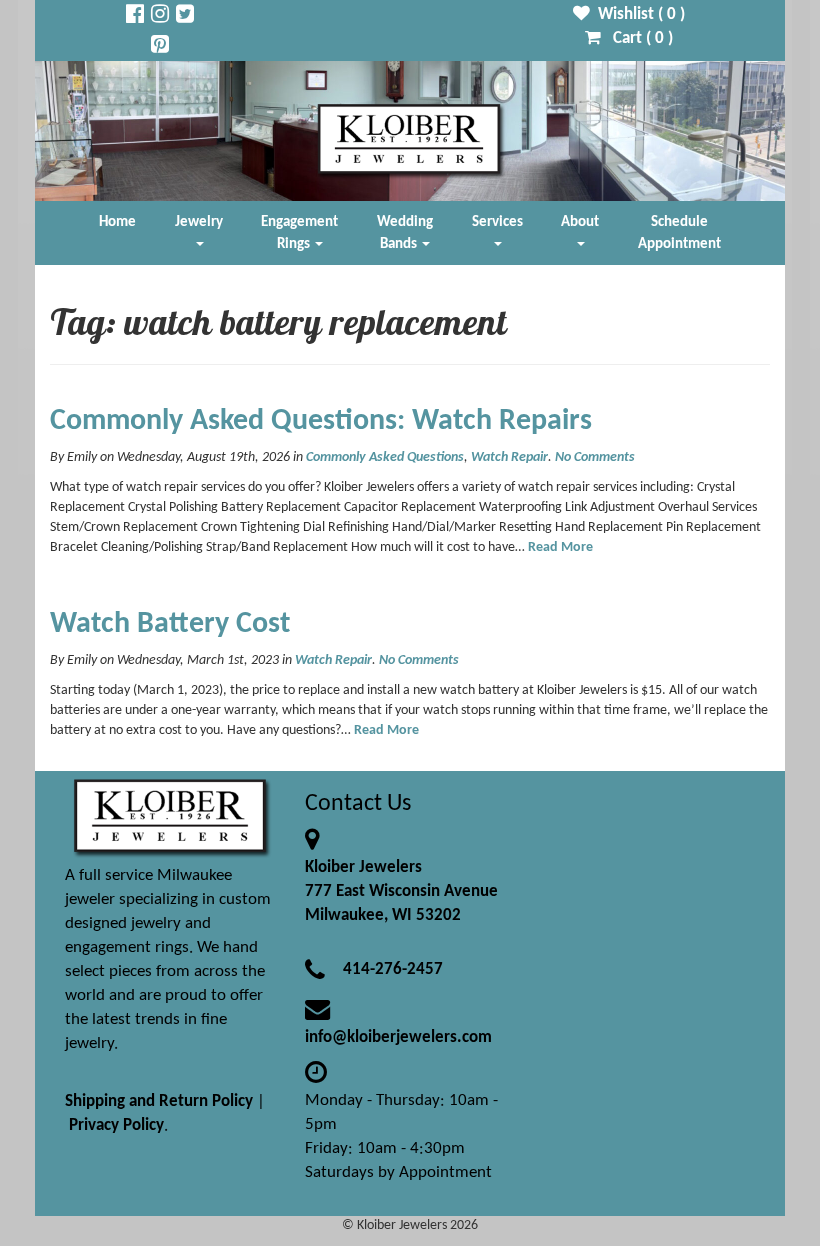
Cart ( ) (637, 38)
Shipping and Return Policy (159, 1101)
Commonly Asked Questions (385, 457)
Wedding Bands (405, 233)
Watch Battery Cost (170, 624)
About (580, 222)
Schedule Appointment (679, 233)
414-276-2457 (393, 969)
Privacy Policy (116, 1125)
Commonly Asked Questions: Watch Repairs (321, 421)
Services (497, 222)
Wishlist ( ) (637, 14)
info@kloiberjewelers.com (398, 1037)
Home (117, 222)
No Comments (595, 457)
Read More (560, 547)
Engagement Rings (299, 233)
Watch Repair (509, 457)
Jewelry (199, 222)
